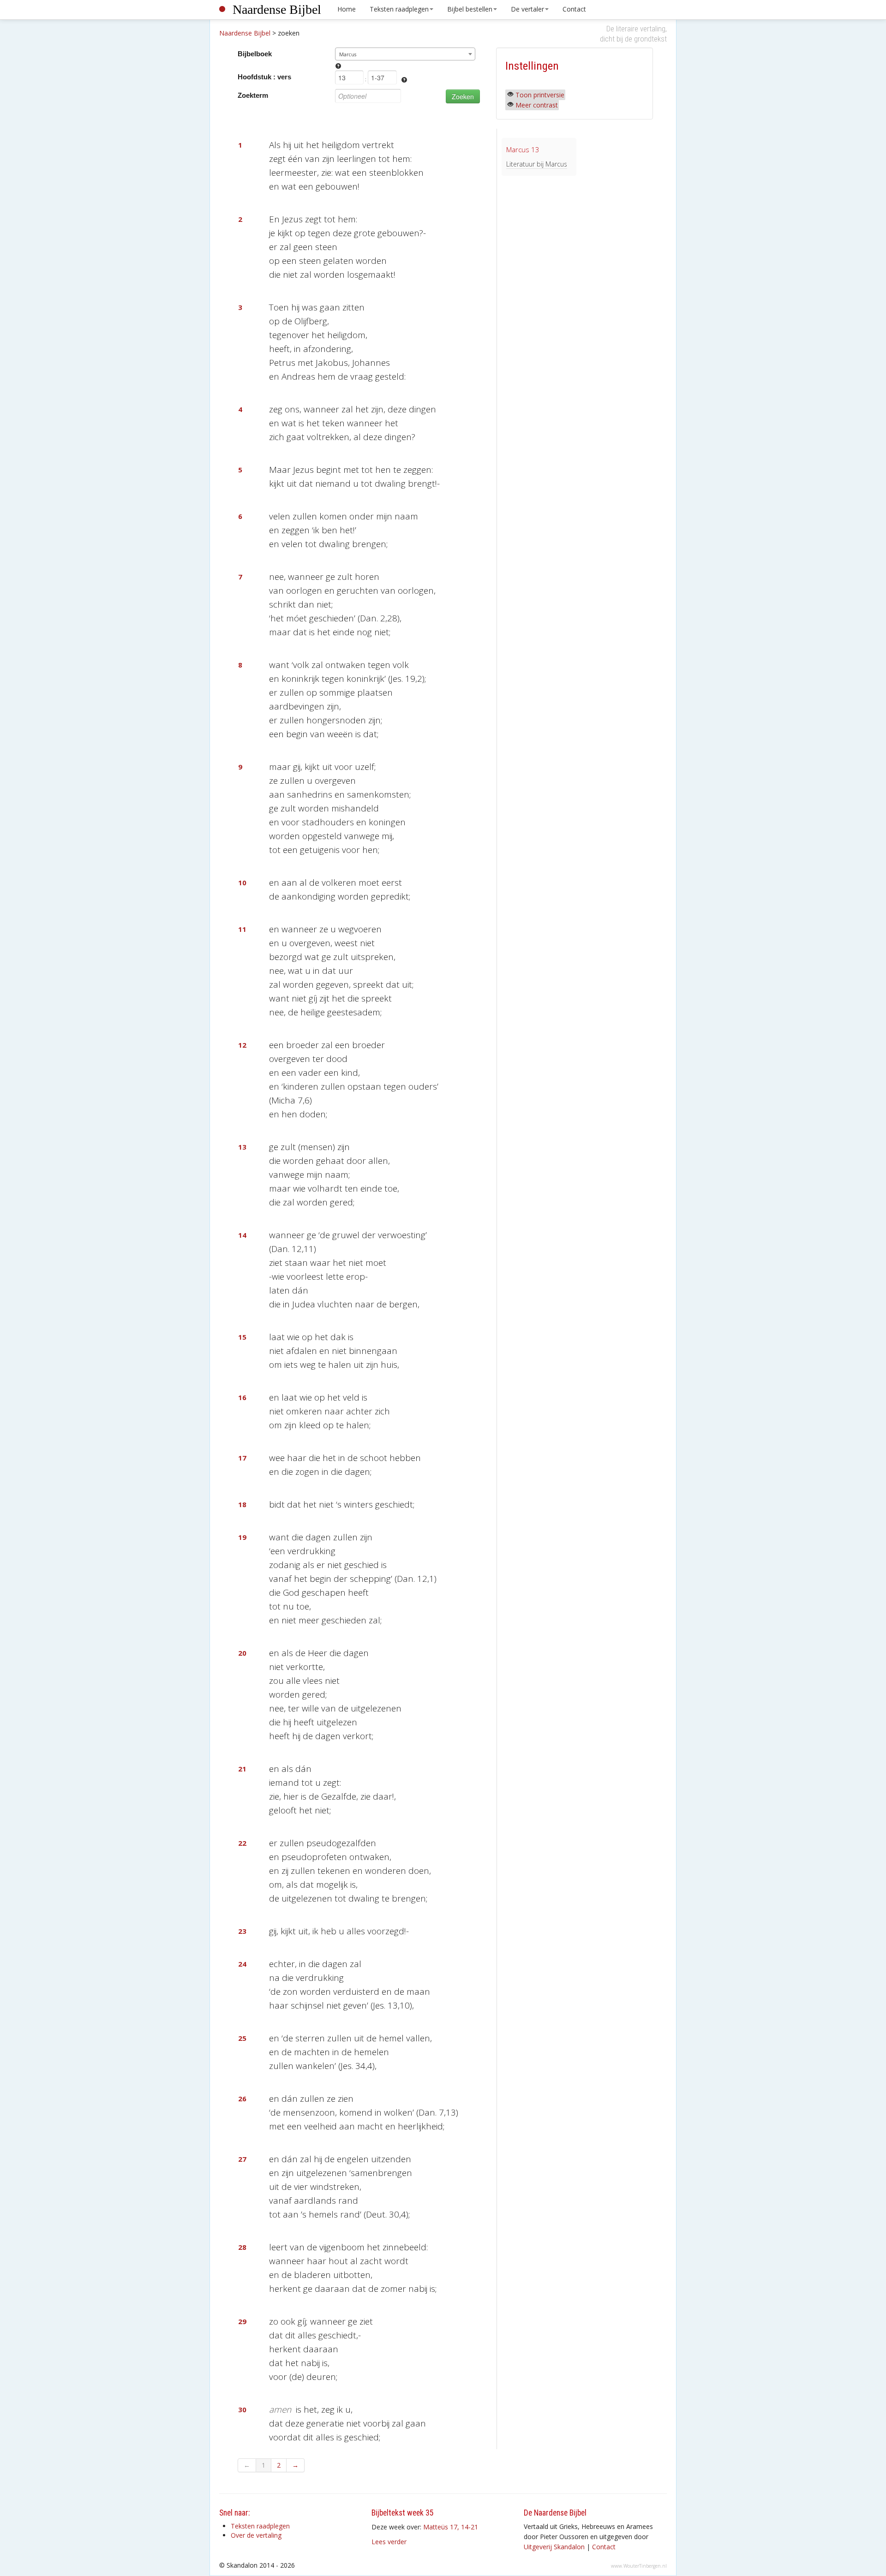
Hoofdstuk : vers (264, 77)
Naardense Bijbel (277, 9)
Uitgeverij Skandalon (554, 2547)
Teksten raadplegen (399, 9)
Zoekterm (253, 95)
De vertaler (527, 9)
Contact (574, 9)
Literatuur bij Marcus (537, 164)
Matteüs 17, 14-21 (451, 2527)
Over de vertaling (256, 2535)
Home (347, 9)
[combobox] (405, 54)
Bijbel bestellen (470, 9)
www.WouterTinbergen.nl (639, 2566)
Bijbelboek (255, 54)
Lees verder (389, 2542)
